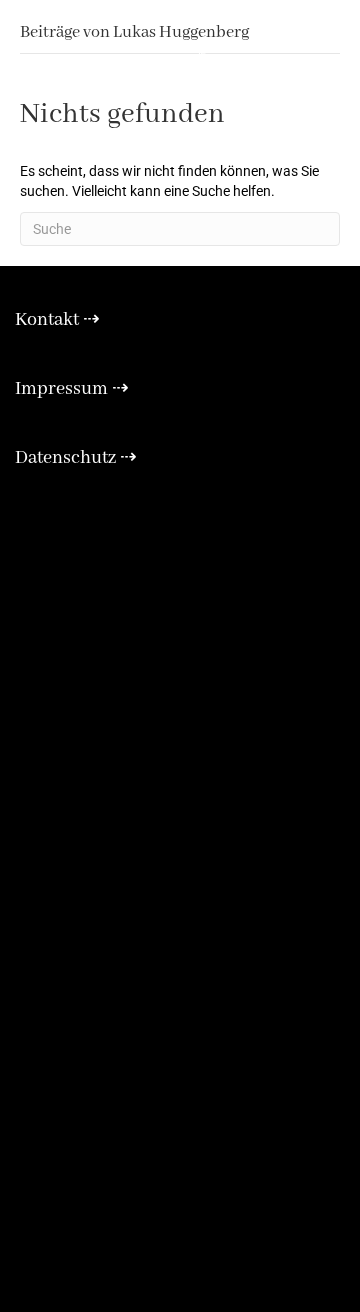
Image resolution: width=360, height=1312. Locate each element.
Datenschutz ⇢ (76, 458)
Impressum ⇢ (72, 389)
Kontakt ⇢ (57, 320)
